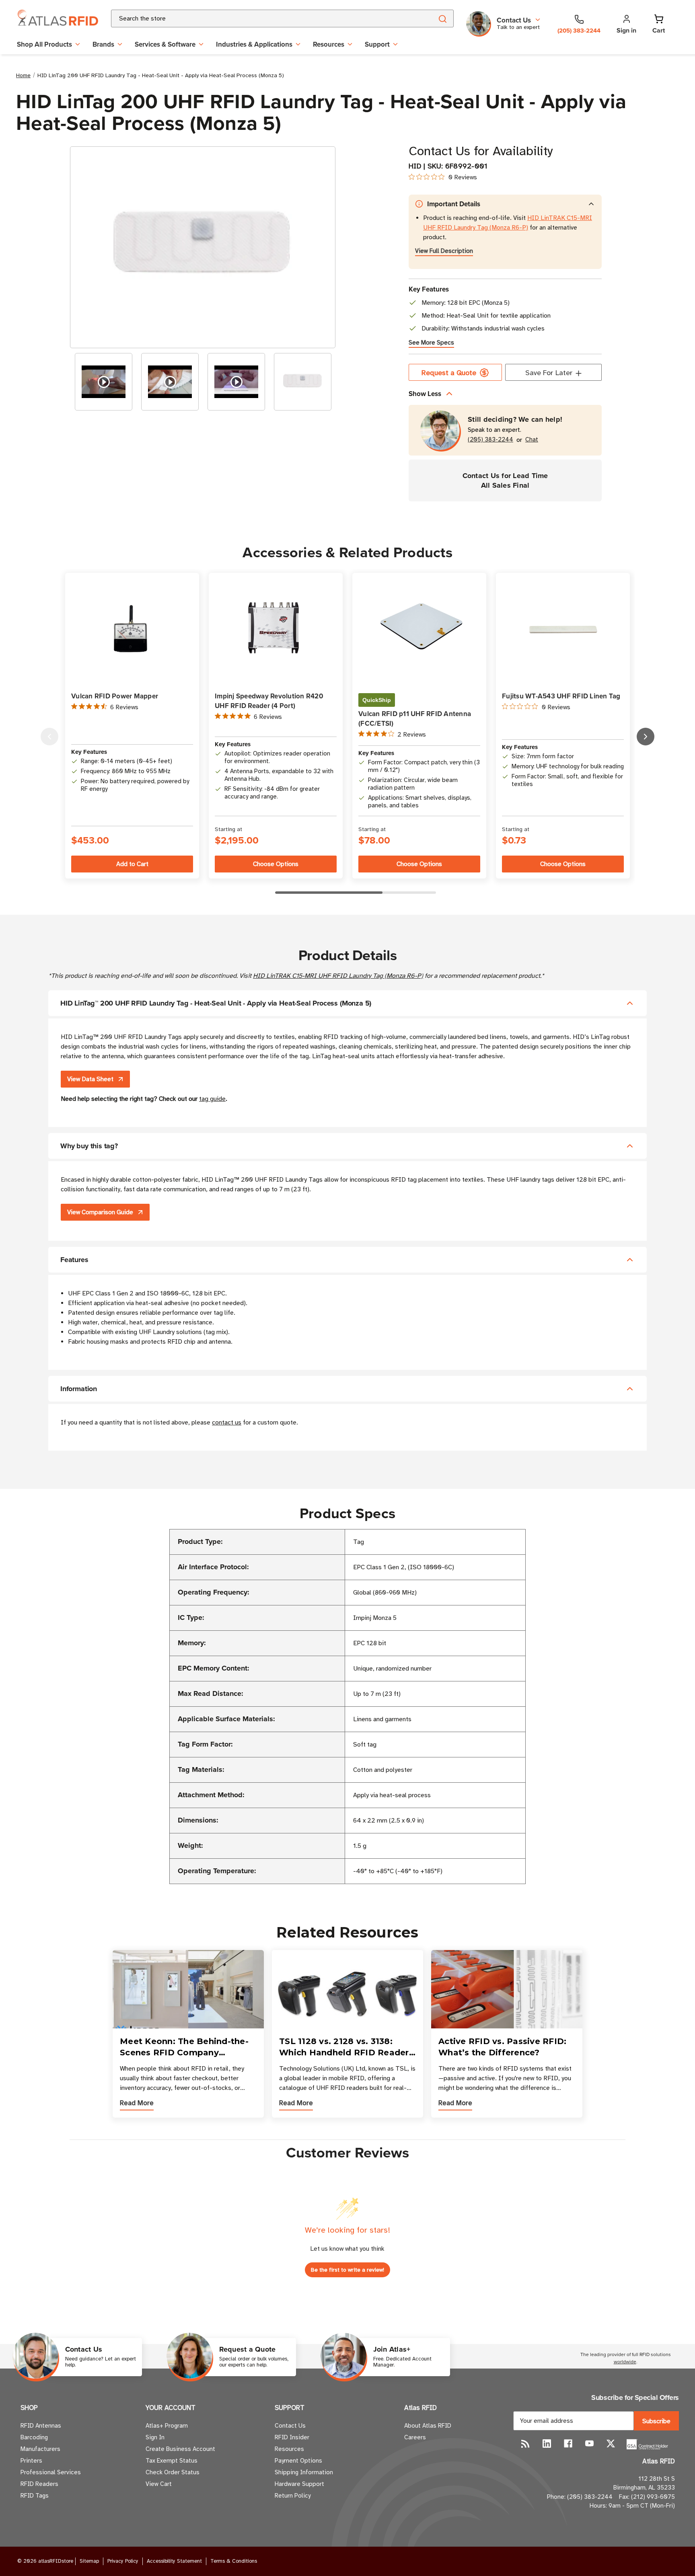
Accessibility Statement (174, 2561)
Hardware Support (299, 2484)
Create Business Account (180, 2449)
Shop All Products (44, 44)
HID (415, 166)
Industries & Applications (254, 44)
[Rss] (525, 2444)
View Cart (159, 2484)
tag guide (212, 1099)
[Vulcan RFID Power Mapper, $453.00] (132, 629)
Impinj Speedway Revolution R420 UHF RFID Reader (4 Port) (269, 701)
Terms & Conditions (234, 2561)
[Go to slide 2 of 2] (49, 737)
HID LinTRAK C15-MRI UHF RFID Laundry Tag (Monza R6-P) (338, 976)
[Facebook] (568, 2444)
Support (377, 44)
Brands (103, 44)
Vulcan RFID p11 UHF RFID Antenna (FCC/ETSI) (415, 718)
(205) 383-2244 (490, 440)
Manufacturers (40, 2449)
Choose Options (276, 864)
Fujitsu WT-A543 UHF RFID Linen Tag (561, 696)
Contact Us (290, 2426)
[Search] (442, 18)
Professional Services (51, 2472)
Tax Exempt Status (172, 2461)
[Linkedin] (547, 2444)
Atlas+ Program (167, 2426)
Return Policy (293, 2496)
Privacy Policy (123, 2561)
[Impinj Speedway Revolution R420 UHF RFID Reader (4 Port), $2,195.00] (276, 629)
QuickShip (377, 700)
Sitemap (89, 2561)
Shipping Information (304, 2472)
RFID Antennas (41, 2426)
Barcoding (34, 2437)
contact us (227, 1422)
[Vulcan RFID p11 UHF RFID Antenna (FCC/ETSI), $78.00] (419, 629)
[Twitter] (611, 2444)
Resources (329, 44)
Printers (31, 2461)
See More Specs (431, 343)
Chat (532, 440)
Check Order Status (173, 2472)
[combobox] (262, 18)
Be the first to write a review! (347, 2270)
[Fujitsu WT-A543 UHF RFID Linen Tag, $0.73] (563, 629)
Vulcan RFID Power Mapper (115, 696)
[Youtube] (589, 2444)
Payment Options (298, 2461)
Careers (415, 2437)
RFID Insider (292, 2437)
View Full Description (444, 251)
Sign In (155, 2437)
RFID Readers (39, 2484)
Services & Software (165, 44)
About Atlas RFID (428, 2426)
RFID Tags (35, 2496)
